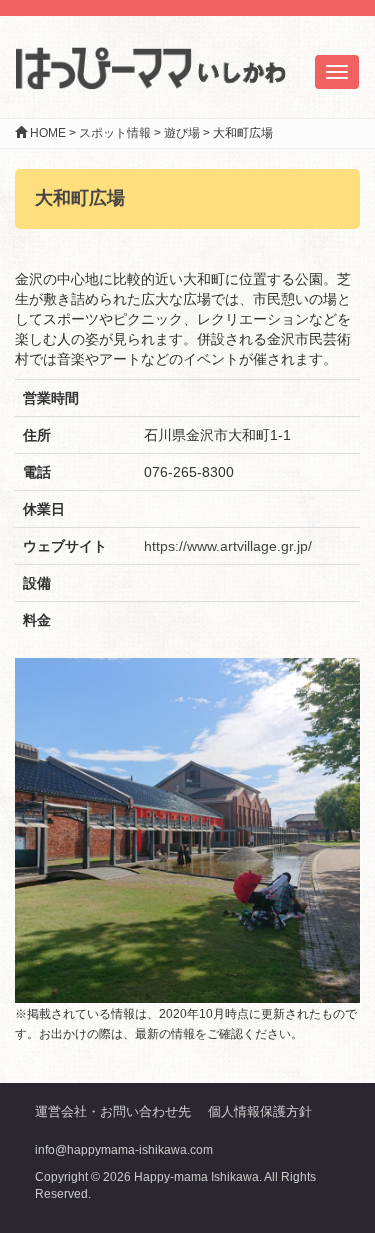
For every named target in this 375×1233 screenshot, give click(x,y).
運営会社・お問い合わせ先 (113, 1111)
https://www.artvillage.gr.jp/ (228, 546)
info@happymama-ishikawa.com (124, 1150)
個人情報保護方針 (260, 1111)
